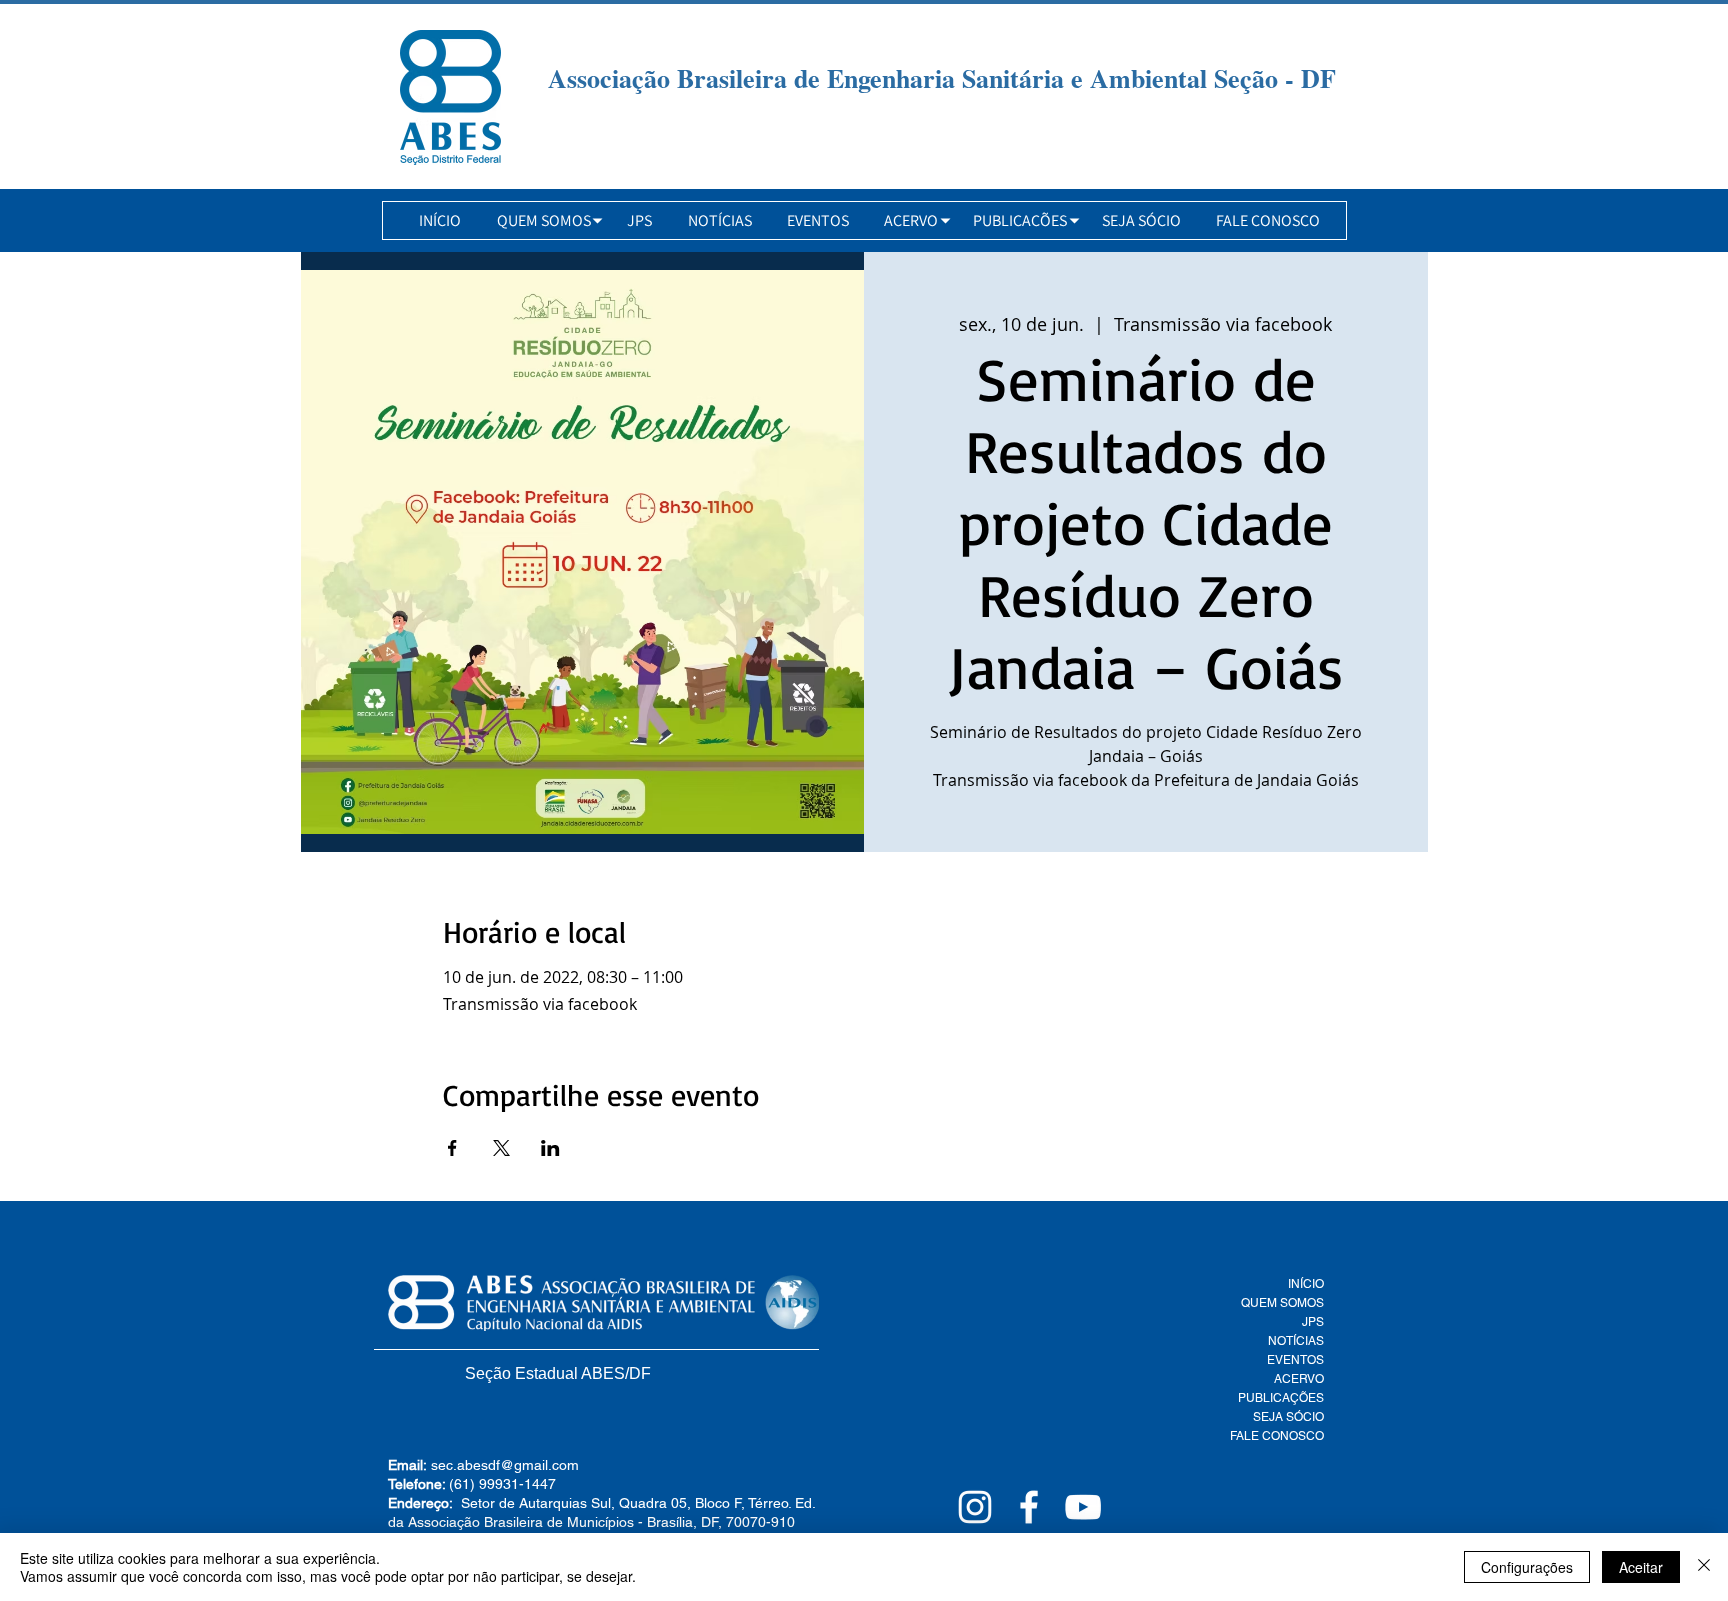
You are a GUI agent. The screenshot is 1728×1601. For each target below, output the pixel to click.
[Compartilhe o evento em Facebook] (452, 1148)
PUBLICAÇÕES (1281, 1398)
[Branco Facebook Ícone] (1029, 1507)
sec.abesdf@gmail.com (505, 1465)
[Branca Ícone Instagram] (975, 1507)
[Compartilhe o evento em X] (501, 1148)
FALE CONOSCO (1277, 1436)
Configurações (1527, 1567)
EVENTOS (1295, 1360)
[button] (544, 220)
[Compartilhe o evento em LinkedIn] (550, 1148)
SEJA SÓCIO (1288, 1417)
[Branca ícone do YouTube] (1083, 1507)
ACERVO (1299, 1379)
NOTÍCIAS (1296, 1341)
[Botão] (450, 97)
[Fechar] (1704, 1567)
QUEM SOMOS (1282, 1303)
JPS (1313, 1322)
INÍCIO (1306, 1284)
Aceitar (1641, 1567)
